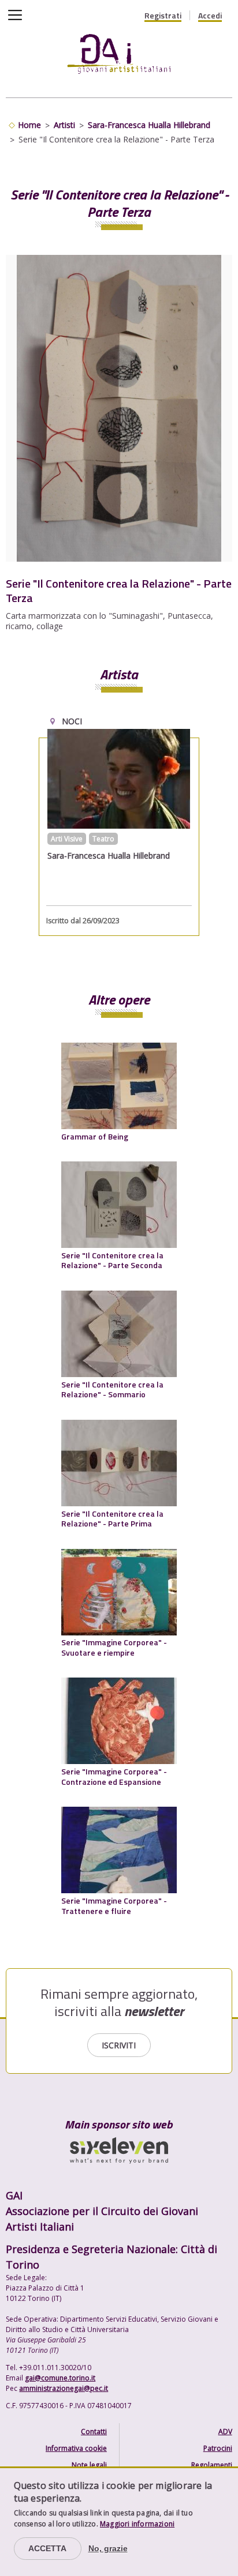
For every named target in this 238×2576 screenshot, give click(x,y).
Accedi (210, 16)
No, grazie (108, 2548)
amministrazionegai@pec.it (64, 2388)
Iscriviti (119, 2045)
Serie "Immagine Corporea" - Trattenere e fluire (114, 1906)
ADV (225, 2432)
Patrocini (218, 2448)
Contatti (94, 2432)
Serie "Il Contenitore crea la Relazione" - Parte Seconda (112, 1260)
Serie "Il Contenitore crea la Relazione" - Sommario (112, 1389)
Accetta (47, 2548)
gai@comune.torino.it (60, 2378)
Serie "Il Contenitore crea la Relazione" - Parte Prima (112, 1519)
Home (29, 125)
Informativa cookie (76, 2448)
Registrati (163, 16)
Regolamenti (212, 2465)
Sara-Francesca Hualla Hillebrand (149, 125)
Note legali (89, 2465)
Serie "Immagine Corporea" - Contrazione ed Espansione (114, 1776)
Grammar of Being (95, 1136)
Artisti (64, 125)
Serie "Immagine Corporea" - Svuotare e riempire (114, 1647)
